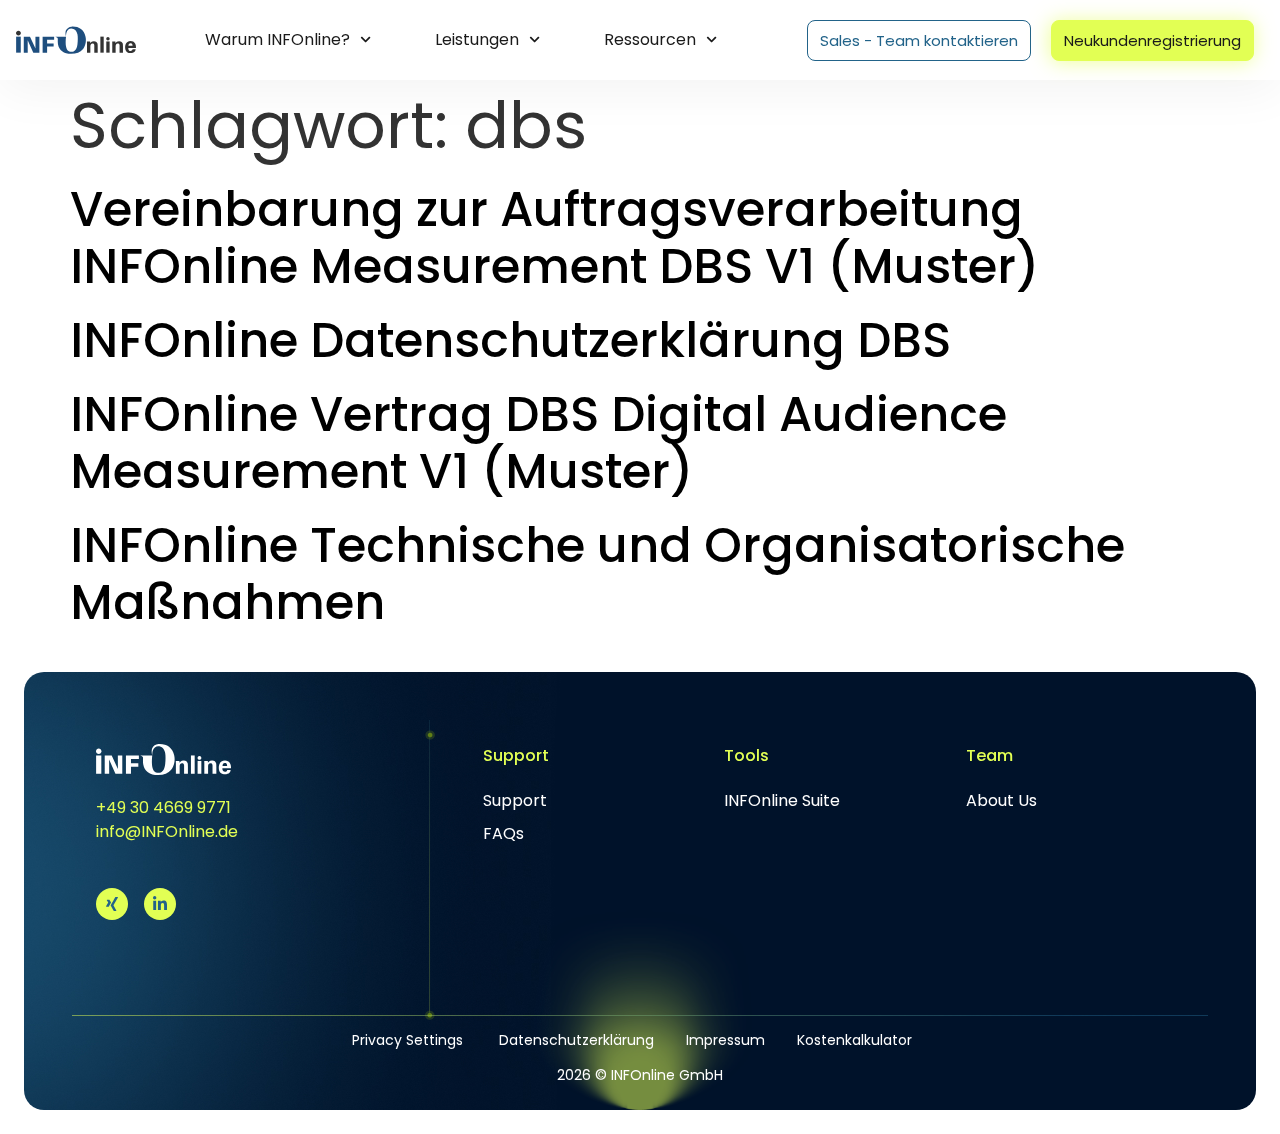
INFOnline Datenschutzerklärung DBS (510, 340)
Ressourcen (650, 39)
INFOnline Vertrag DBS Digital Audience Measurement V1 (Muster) (538, 443)
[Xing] (112, 904)
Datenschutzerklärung (576, 1040)
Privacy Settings (407, 1040)
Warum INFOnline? (277, 39)
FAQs (503, 833)
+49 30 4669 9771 (163, 807)
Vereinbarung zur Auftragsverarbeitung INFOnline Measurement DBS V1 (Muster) (555, 238)
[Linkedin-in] (160, 904)
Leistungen (477, 39)
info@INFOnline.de (167, 831)
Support (515, 800)
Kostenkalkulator (854, 1040)
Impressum (725, 1040)
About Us (1001, 800)
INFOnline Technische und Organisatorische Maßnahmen (597, 574)
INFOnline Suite (782, 800)
